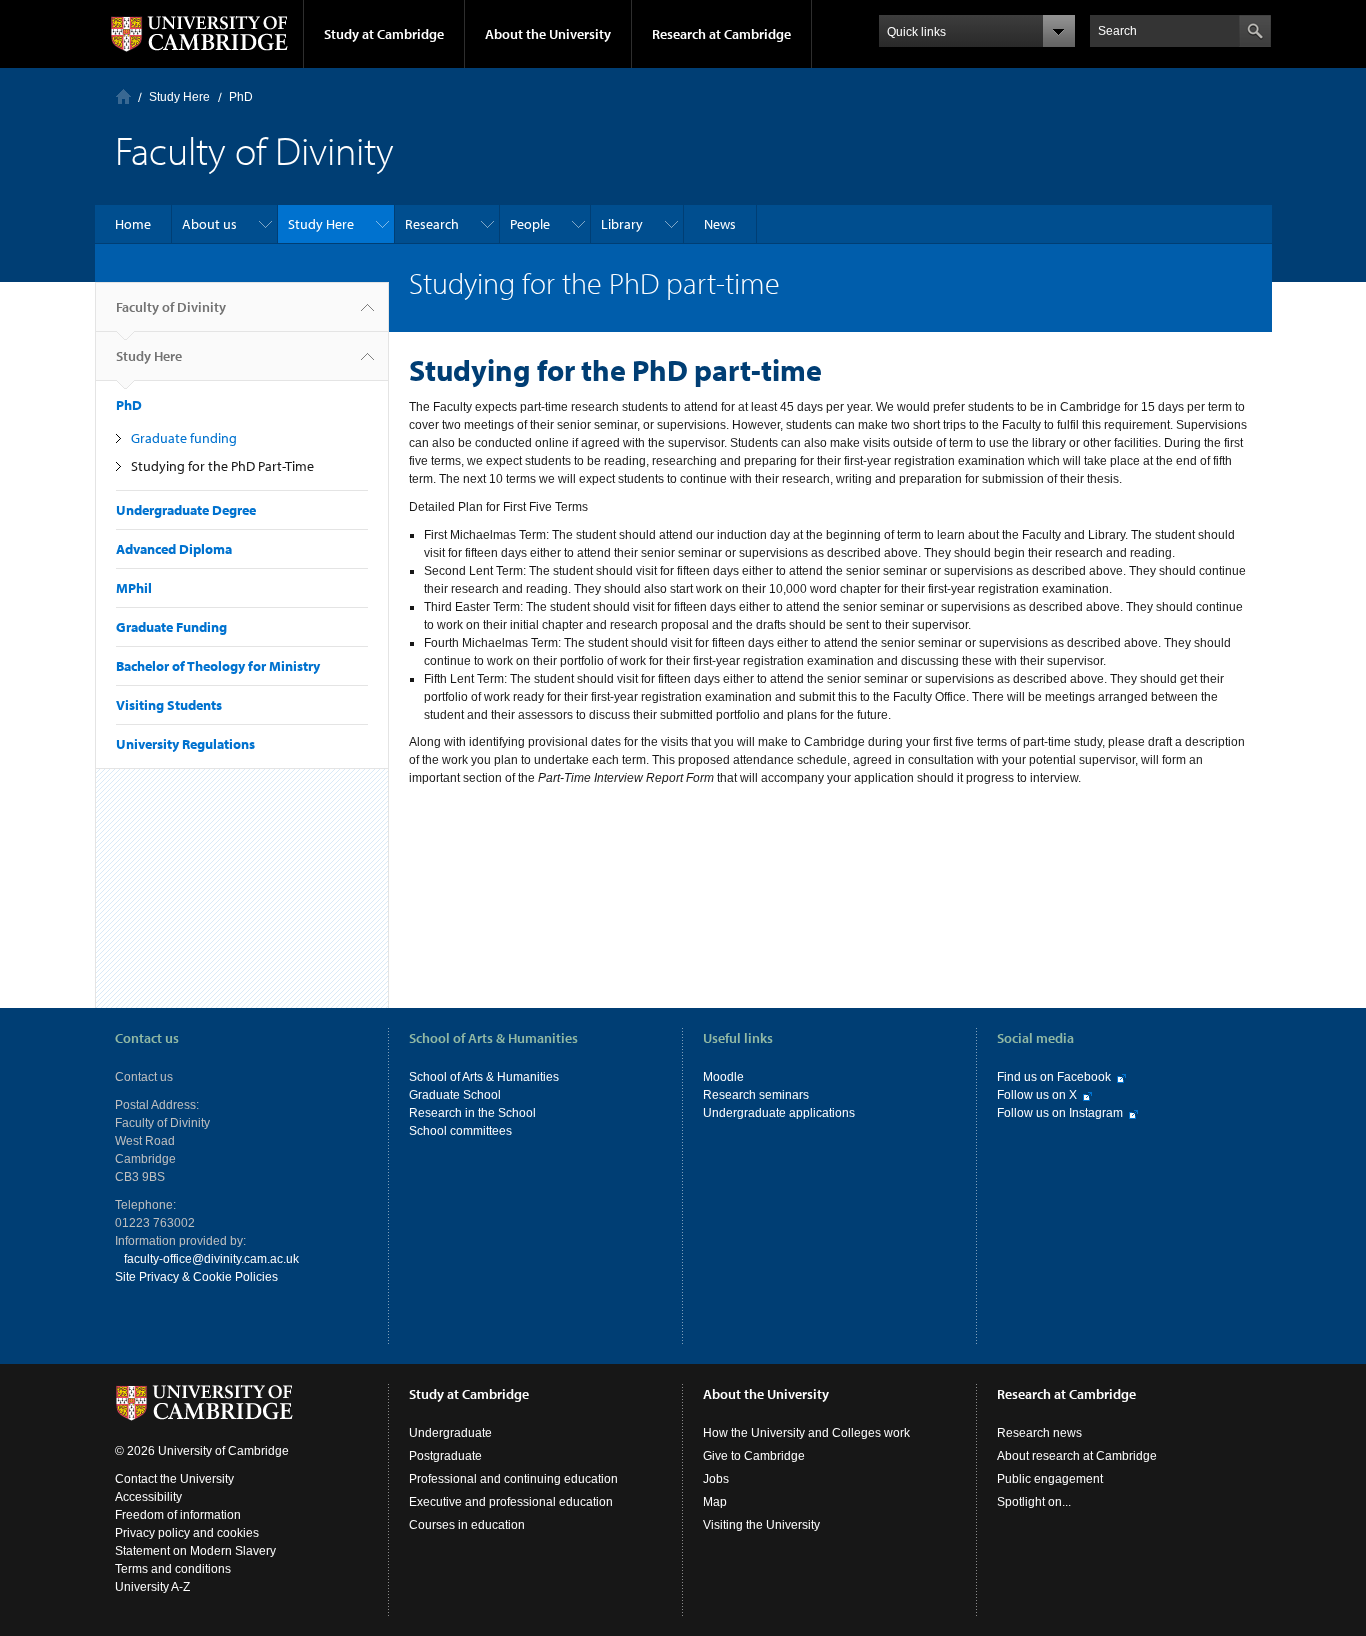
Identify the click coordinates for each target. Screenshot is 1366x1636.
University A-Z (152, 1587)
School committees (460, 1131)
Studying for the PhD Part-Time (222, 466)
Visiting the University (761, 1525)
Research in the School (472, 1113)
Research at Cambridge (721, 34)
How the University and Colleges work (806, 1433)
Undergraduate (450, 1433)
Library (622, 224)
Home (123, 96)
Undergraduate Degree (186, 510)
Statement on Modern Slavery (195, 1551)
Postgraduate (445, 1456)
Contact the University (174, 1479)
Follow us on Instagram (1060, 1113)
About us (209, 224)
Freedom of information (178, 1515)
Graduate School (455, 1095)
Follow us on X (1037, 1095)
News (720, 224)
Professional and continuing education (513, 1479)
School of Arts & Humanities (484, 1077)
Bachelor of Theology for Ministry (218, 666)
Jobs (716, 1479)
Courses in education (467, 1525)
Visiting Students (169, 705)
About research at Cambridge (1077, 1456)
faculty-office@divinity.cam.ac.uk (211, 1259)
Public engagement (1050, 1479)
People (530, 224)
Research (432, 224)
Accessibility (148, 1497)
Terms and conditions (173, 1569)
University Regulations (185, 744)
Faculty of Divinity (171, 307)
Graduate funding (184, 438)
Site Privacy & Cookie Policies (196, 1277)
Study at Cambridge (384, 34)
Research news (1039, 1433)
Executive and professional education (511, 1502)
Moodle (723, 1077)
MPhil (134, 588)
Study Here (179, 97)
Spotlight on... (1034, 1502)
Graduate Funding (171, 627)
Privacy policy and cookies (187, 1533)
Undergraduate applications (779, 1113)
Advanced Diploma (174, 549)
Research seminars (756, 1095)
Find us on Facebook (1054, 1077)
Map (715, 1502)
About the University (548, 34)
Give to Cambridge (754, 1456)
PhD (241, 97)
